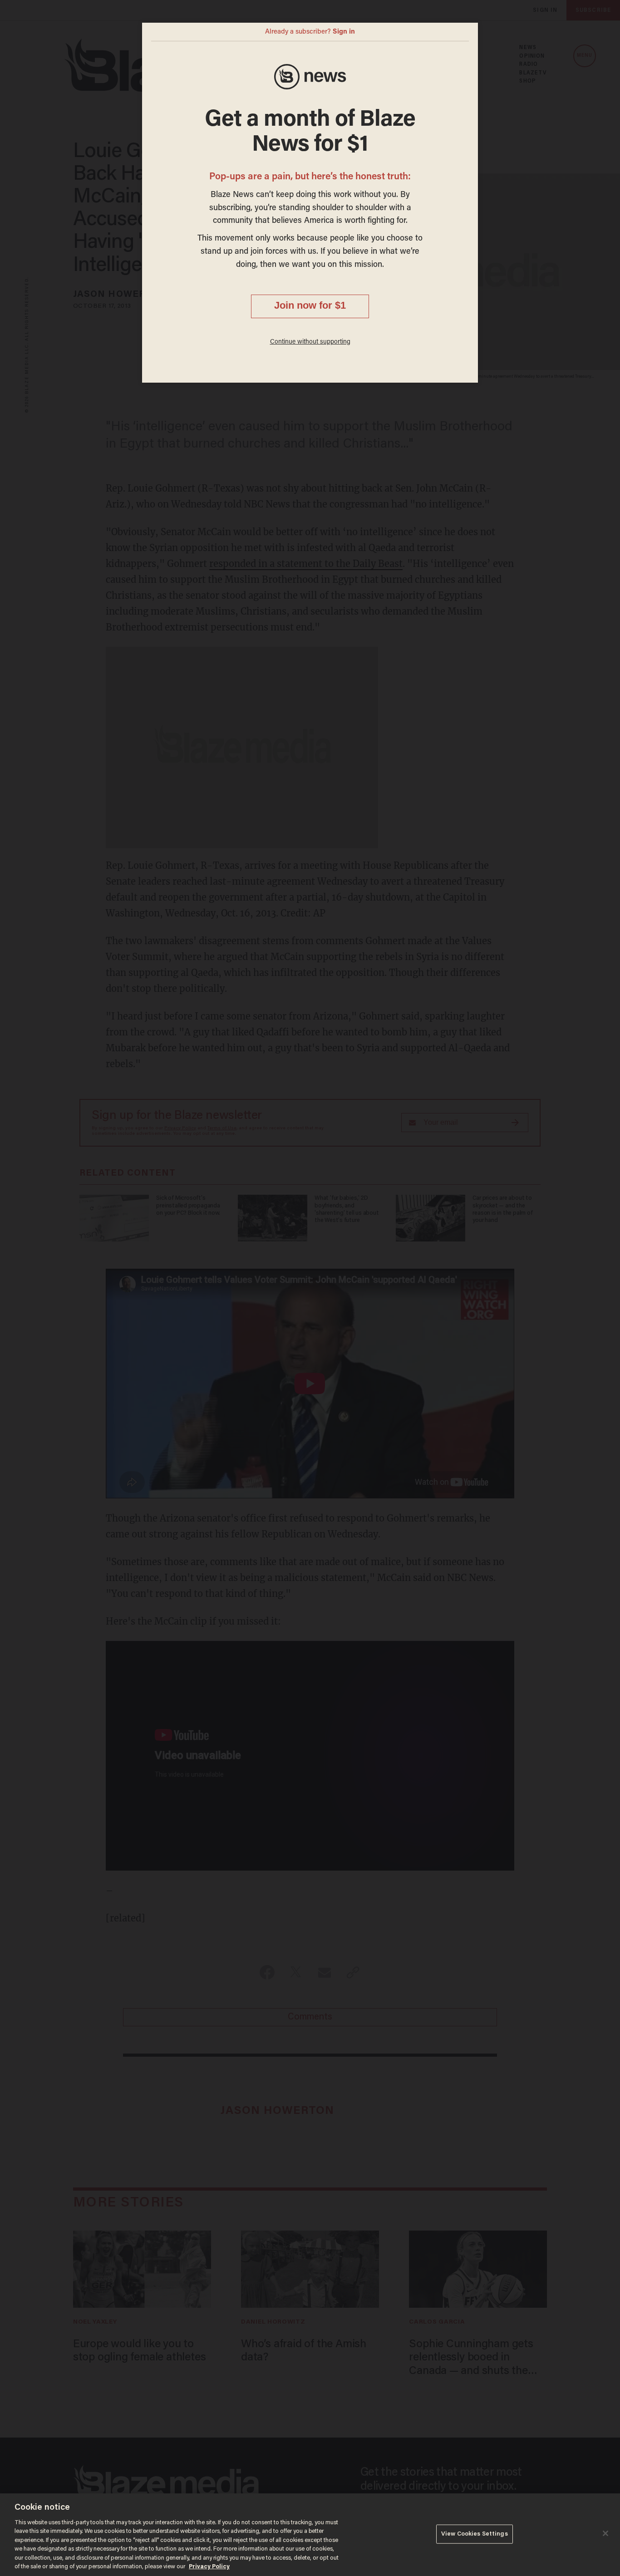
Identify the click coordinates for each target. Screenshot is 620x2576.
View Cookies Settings (475, 2534)
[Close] (605, 2533)
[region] (310, 2535)
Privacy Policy (209, 2567)
